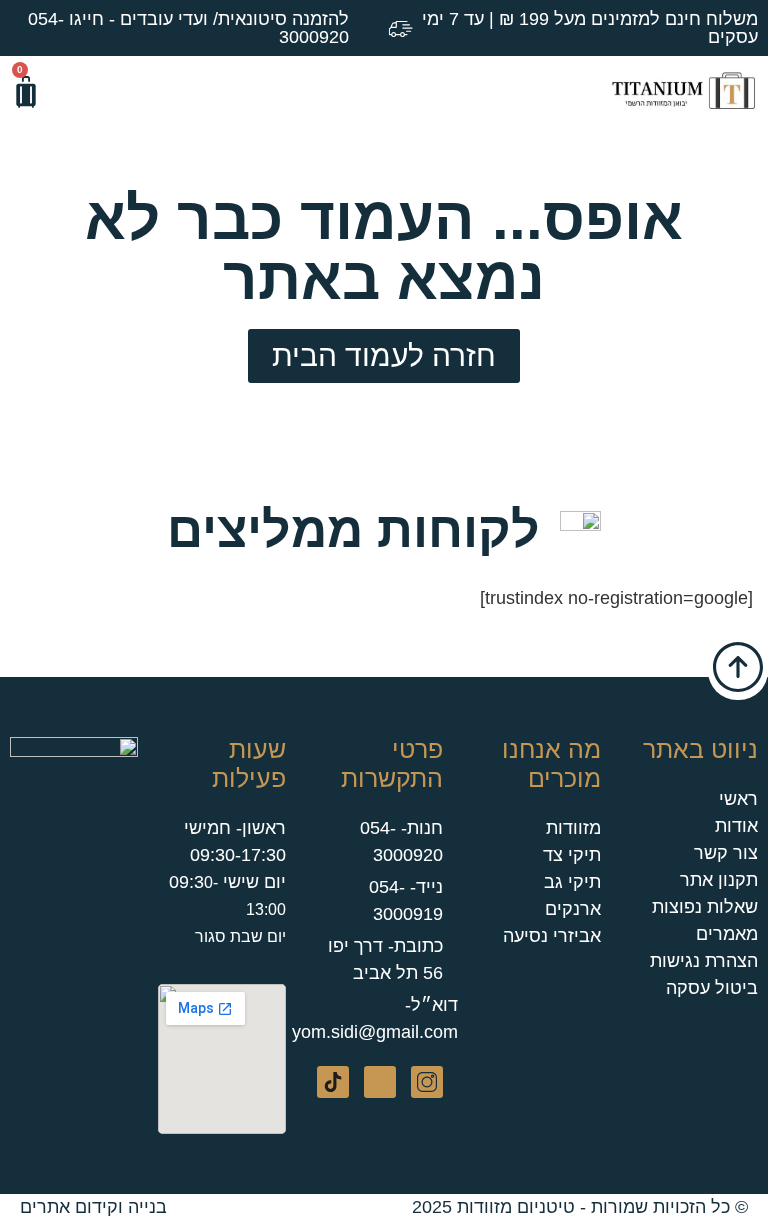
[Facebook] (380, 1082)
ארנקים (573, 909)
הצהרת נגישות (704, 961)
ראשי (738, 799)
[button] (78, 91)
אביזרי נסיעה (552, 936)
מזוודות (573, 828)
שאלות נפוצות (705, 907)
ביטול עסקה (712, 988)
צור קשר (726, 853)
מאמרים (727, 934)
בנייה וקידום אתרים (93, 1207)
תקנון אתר (719, 880)
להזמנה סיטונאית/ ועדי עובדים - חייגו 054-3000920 (188, 28)
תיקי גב (572, 882)
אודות (736, 826)
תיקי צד (572, 855)
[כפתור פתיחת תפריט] (352, 91)
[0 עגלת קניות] (26, 92)
